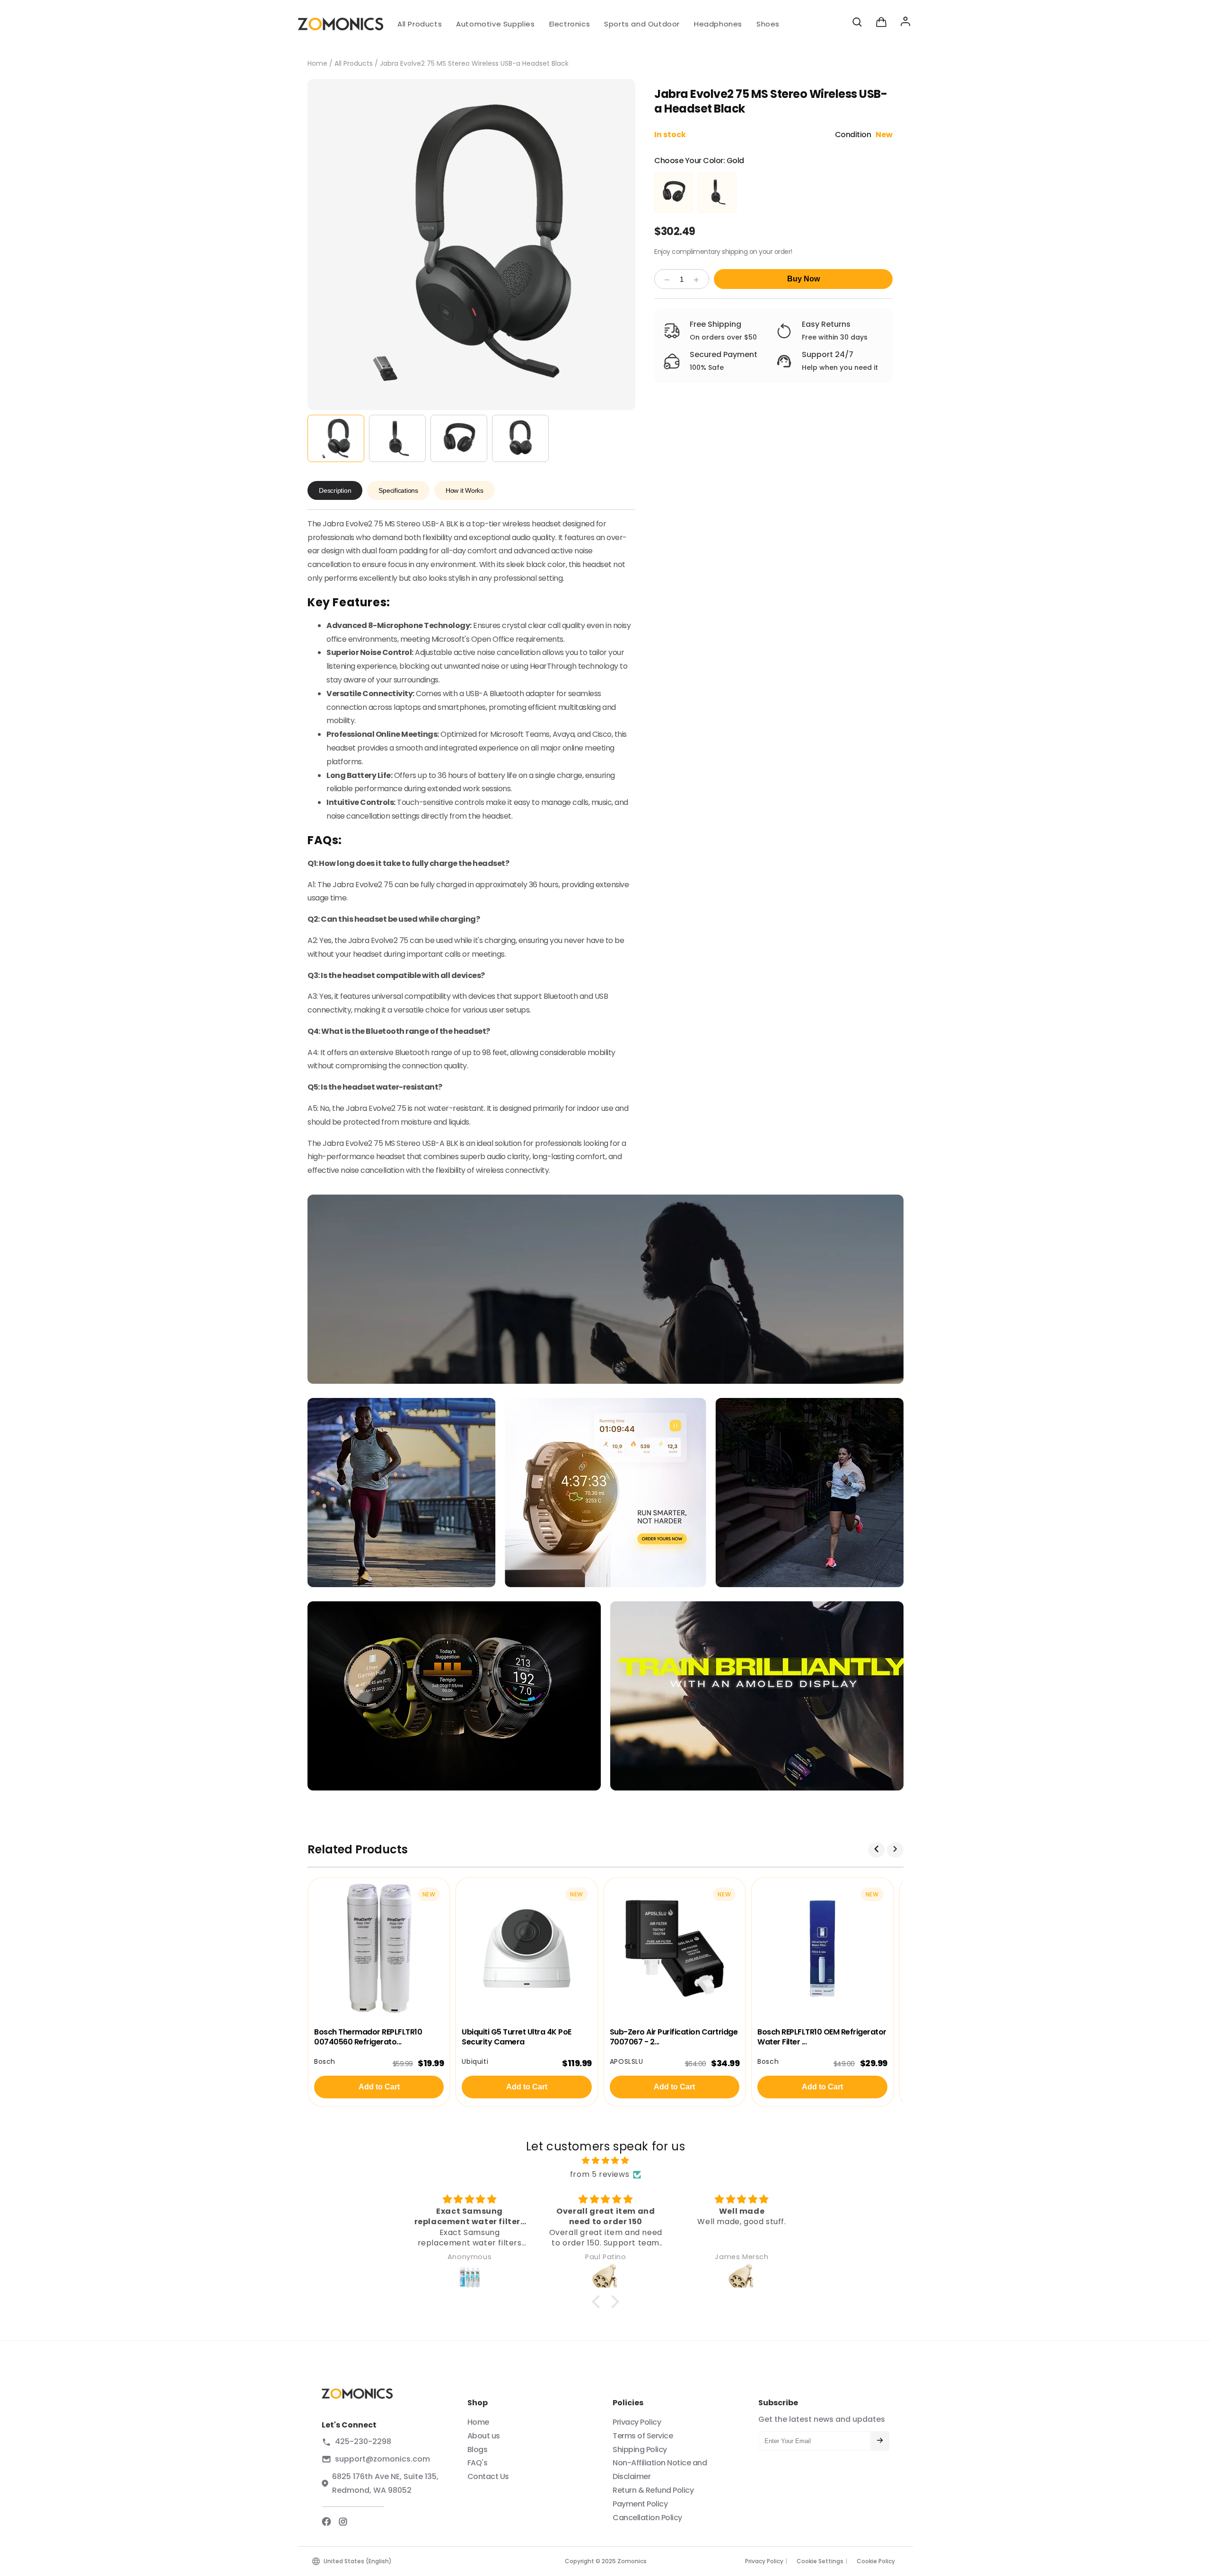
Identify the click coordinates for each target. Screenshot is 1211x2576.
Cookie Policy (876, 2561)
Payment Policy (640, 2504)
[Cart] (881, 24)
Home (317, 63)
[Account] (905, 24)
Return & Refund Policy (653, 2490)
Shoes (768, 24)
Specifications (398, 490)
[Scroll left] (876, 1850)
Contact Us (488, 2476)
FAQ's (478, 2463)
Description (335, 490)
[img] (605, 2161)
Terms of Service (643, 2436)
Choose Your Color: (699, 161)
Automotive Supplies (495, 24)
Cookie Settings (820, 2561)
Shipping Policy (640, 2449)
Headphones (718, 24)
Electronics (570, 24)
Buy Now (803, 279)
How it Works (465, 490)
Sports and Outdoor (642, 24)
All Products (420, 24)
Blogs (478, 2449)
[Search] (857, 24)
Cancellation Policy (647, 2518)
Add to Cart (379, 2087)
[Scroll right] (895, 1850)
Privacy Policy (637, 2422)
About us (484, 2436)
